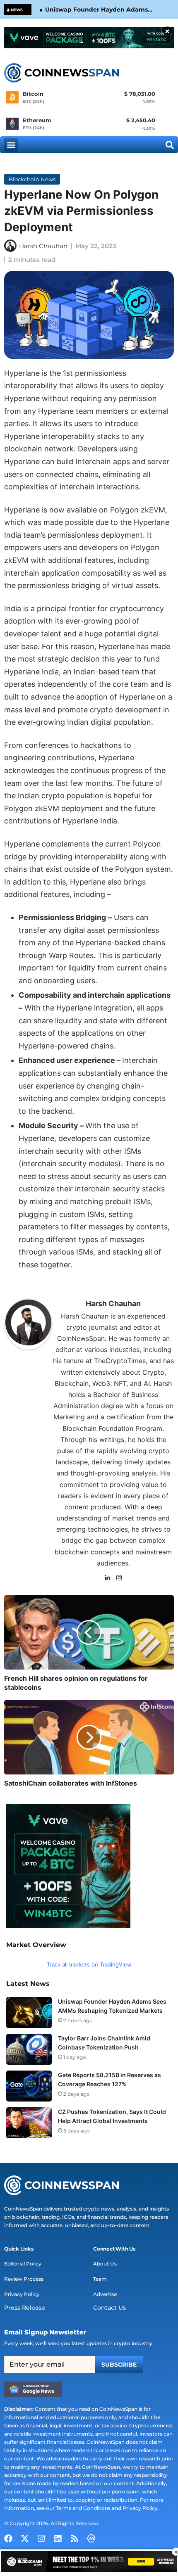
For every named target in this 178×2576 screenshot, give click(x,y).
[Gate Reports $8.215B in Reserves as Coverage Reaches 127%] (29, 2086)
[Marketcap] (91, 2538)
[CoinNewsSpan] (62, 73)
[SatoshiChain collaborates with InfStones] (89, 1737)
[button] (11, 145)
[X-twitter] (25, 2538)
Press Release (25, 2308)
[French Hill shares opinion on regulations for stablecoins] (89, 1632)
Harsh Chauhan (43, 246)
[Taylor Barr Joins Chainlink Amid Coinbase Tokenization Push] (29, 2049)
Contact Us (109, 2308)
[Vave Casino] (89, 38)
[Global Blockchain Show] (89, 2563)
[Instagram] (119, 1578)
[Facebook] (8, 2538)
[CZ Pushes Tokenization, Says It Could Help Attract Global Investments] (29, 2123)
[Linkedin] (58, 2538)
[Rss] (75, 2538)
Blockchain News (32, 179)
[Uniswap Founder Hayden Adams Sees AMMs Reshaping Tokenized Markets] (29, 2013)
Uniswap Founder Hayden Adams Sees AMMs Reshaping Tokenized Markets (96, 10)
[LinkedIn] (108, 1578)
